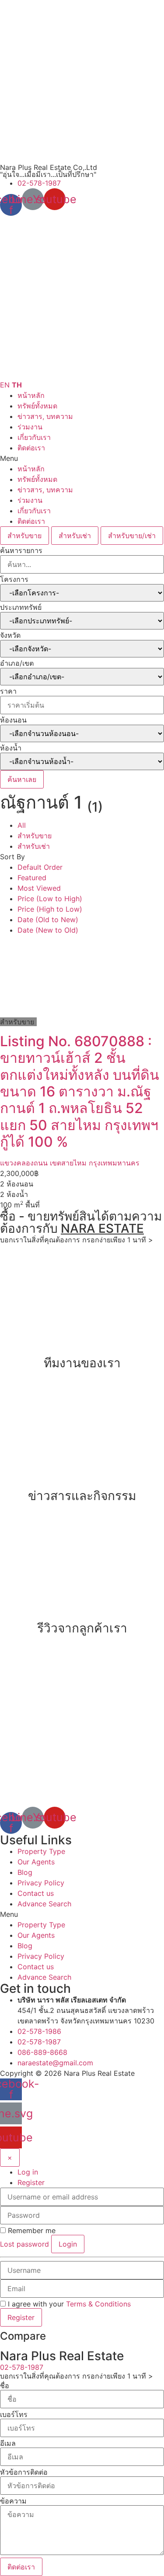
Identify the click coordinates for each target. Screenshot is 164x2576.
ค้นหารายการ (21, 550)
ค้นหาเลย (22, 779)
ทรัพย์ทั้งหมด (37, 406)
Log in (28, 2172)
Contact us (36, 1893)
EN (5, 385)
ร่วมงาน (30, 427)
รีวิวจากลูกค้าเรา (82, 1628)
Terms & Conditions (98, 2304)
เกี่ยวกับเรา (34, 437)
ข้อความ (13, 2501)
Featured (32, 878)
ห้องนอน (13, 720)
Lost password (24, 2244)
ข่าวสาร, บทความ (45, 416)
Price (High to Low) (50, 909)
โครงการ (14, 579)
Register (31, 2182)
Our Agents (36, 1862)
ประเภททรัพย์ (21, 607)
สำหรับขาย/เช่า (132, 536)
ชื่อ (5, 2386)
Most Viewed (39, 888)
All (22, 825)
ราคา (8, 691)
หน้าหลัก (31, 395)
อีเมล (8, 2443)
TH (17, 385)
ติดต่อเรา (31, 448)
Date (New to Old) (48, 930)
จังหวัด (10, 635)
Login (68, 2244)
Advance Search (44, 1904)
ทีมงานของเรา (82, 1363)
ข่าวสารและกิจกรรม (82, 1496)
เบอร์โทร (14, 2414)
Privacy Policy (41, 1883)
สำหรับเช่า (75, 536)
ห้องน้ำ (11, 748)
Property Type (41, 1851)
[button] (82, 458)
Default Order (40, 867)
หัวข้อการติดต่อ (24, 2472)
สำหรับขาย (24, 536)
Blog (25, 1872)
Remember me (31, 2230)
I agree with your (68, 2304)
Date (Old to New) (48, 920)
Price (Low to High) (50, 899)
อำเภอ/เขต (17, 663)
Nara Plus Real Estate (99, 2073)
